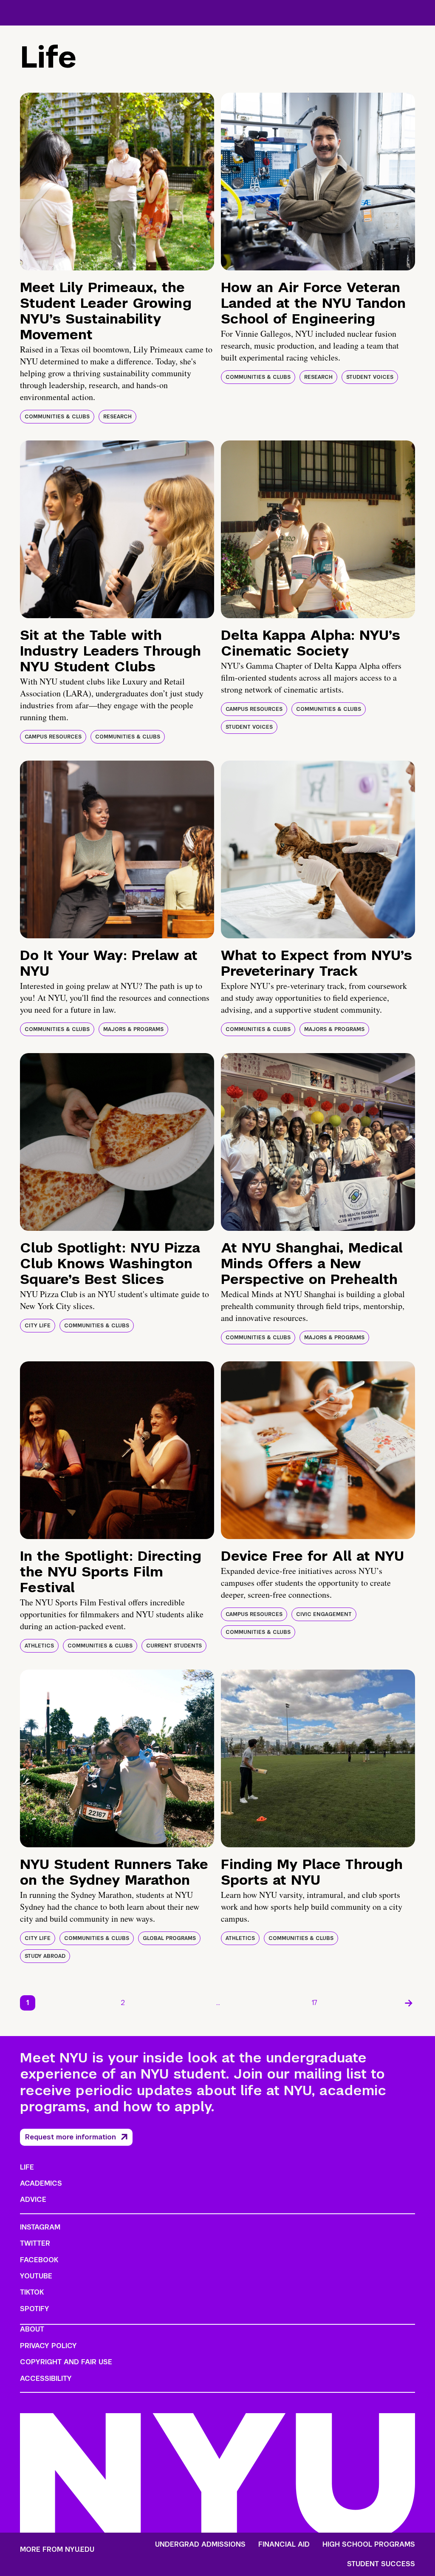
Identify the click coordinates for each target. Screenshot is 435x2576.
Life (27, 2167)
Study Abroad (45, 1956)
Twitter (35, 2243)
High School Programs (369, 2545)
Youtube (36, 2276)
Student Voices (370, 377)
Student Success (381, 2564)
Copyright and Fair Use (66, 2362)
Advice (33, 2200)
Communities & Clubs (57, 417)
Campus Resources (53, 737)
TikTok (32, 2292)
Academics (41, 2183)
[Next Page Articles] (409, 2003)
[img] (117, 182)
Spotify (35, 2309)
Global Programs (169, 1938)
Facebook (39, 2260)
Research (117, 417)
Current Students (174, 1646)
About (32, 2329)
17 (315, 2003)
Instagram (40, 2227)
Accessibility (46, 2379)
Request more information (71, 2137)
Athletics (39, 1646)
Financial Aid (284, 2545)
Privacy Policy (48, 2346)
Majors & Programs (133, 1029)
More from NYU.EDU (57, 2549)
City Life (38, 1326)
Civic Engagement (324, 1614)
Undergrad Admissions (200, 2545)
